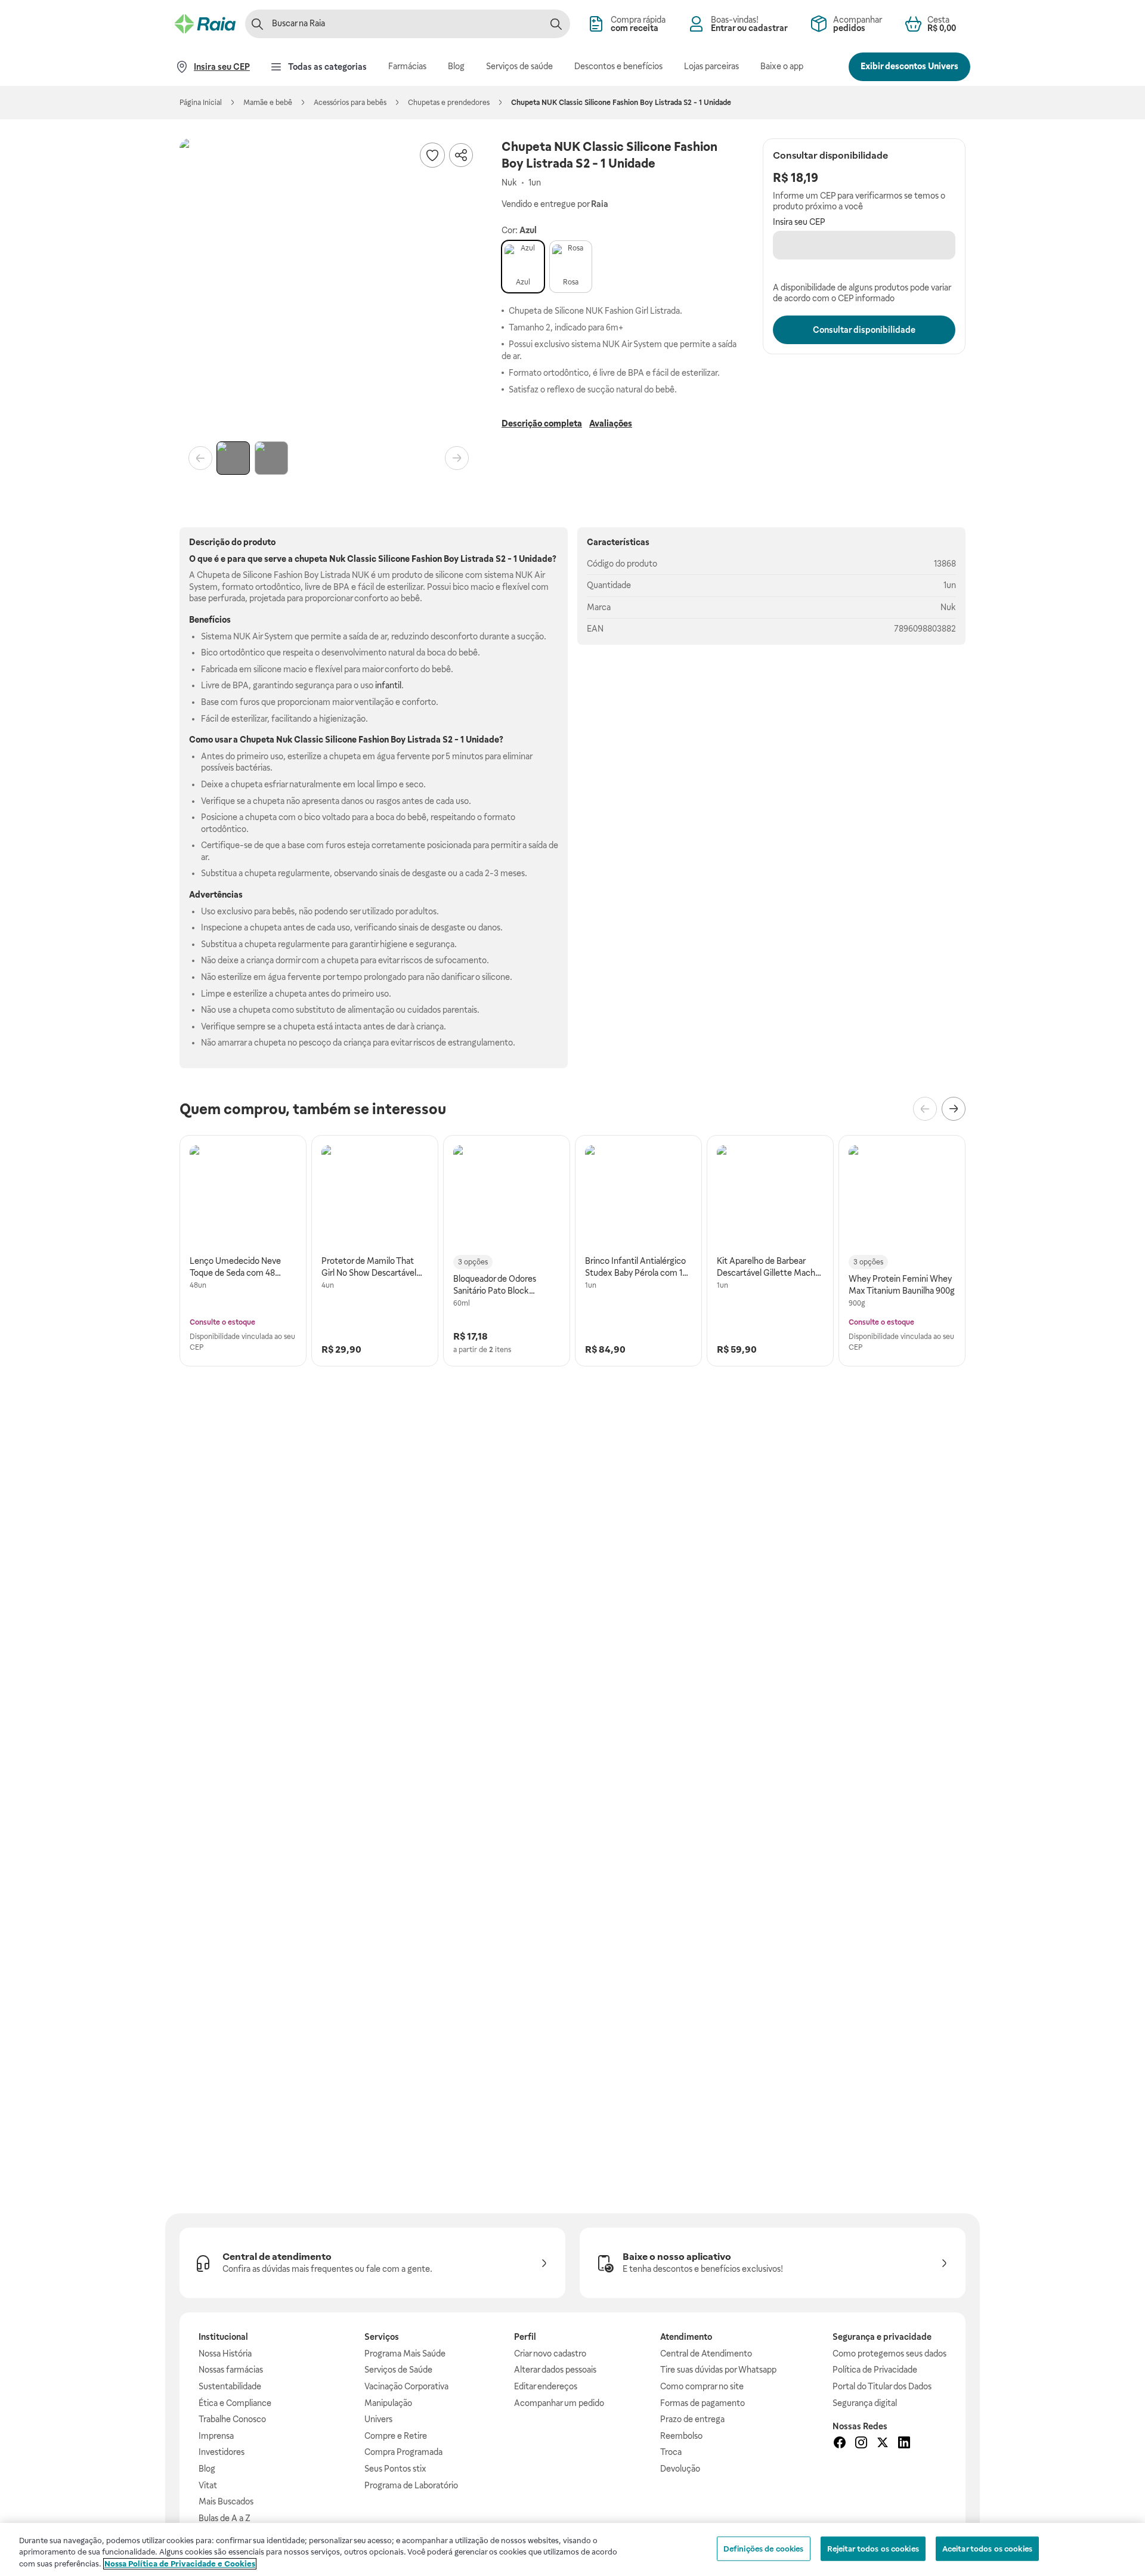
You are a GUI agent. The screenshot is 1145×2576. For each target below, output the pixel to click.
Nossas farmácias (231, 2370)
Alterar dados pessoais (555, 2370)
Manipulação (388, 2403)
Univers (378, 2419)
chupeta (311, 559)
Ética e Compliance (235, 2403)
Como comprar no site (702, 2386)
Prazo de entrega (692, 2419)
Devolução (680, 2469)
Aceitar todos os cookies (987, 2548)
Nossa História (225, 2354)
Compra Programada (403, 2452)
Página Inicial (201, 103)
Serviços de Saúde (398, 2370)
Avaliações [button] (611, 423)
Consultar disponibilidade (864, 330)
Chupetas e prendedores (449, 103)
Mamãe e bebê (268, 103)
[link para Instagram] (861, 2444)
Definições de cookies (764, 2548)
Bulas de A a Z (225, 2518)
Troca (671, 2452)
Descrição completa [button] (542, 423)
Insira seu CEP (799, 222)
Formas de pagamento (703, 2403)
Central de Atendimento (706, 2354)
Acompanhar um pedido (559, 2403)
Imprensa (216, 2436)
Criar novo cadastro (550, 2354)
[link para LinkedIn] (904, 2444)
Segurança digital (865, 2403)
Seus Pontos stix (395, 2469)
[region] (572, 2549)
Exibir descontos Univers (909, 66)
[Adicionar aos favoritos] (432, 155)
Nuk (948, 607)
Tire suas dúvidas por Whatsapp (718, 2370)
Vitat (208, 2485)
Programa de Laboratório (411, 2485)
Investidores (222, 2452)
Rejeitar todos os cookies (873, 2548)
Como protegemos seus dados (889, 2354)
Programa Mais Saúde (405, 2354)
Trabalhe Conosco (232, 2419)
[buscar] (556, 24)
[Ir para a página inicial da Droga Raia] (205, 24)
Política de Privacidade (875, 2370)
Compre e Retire (396, 2436)
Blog (207, 2469)
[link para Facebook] (840, 2444)
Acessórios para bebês (350, 103)
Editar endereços (546, 2386)
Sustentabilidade (230, 2386)
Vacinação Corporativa (406, 2386)
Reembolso (681, 2436)
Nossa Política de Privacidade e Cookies (180, 2564)
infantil (388, 685)
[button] (329, 287)
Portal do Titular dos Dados (882, 2386)
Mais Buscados (226, 2501)
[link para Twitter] (883, 2444)
